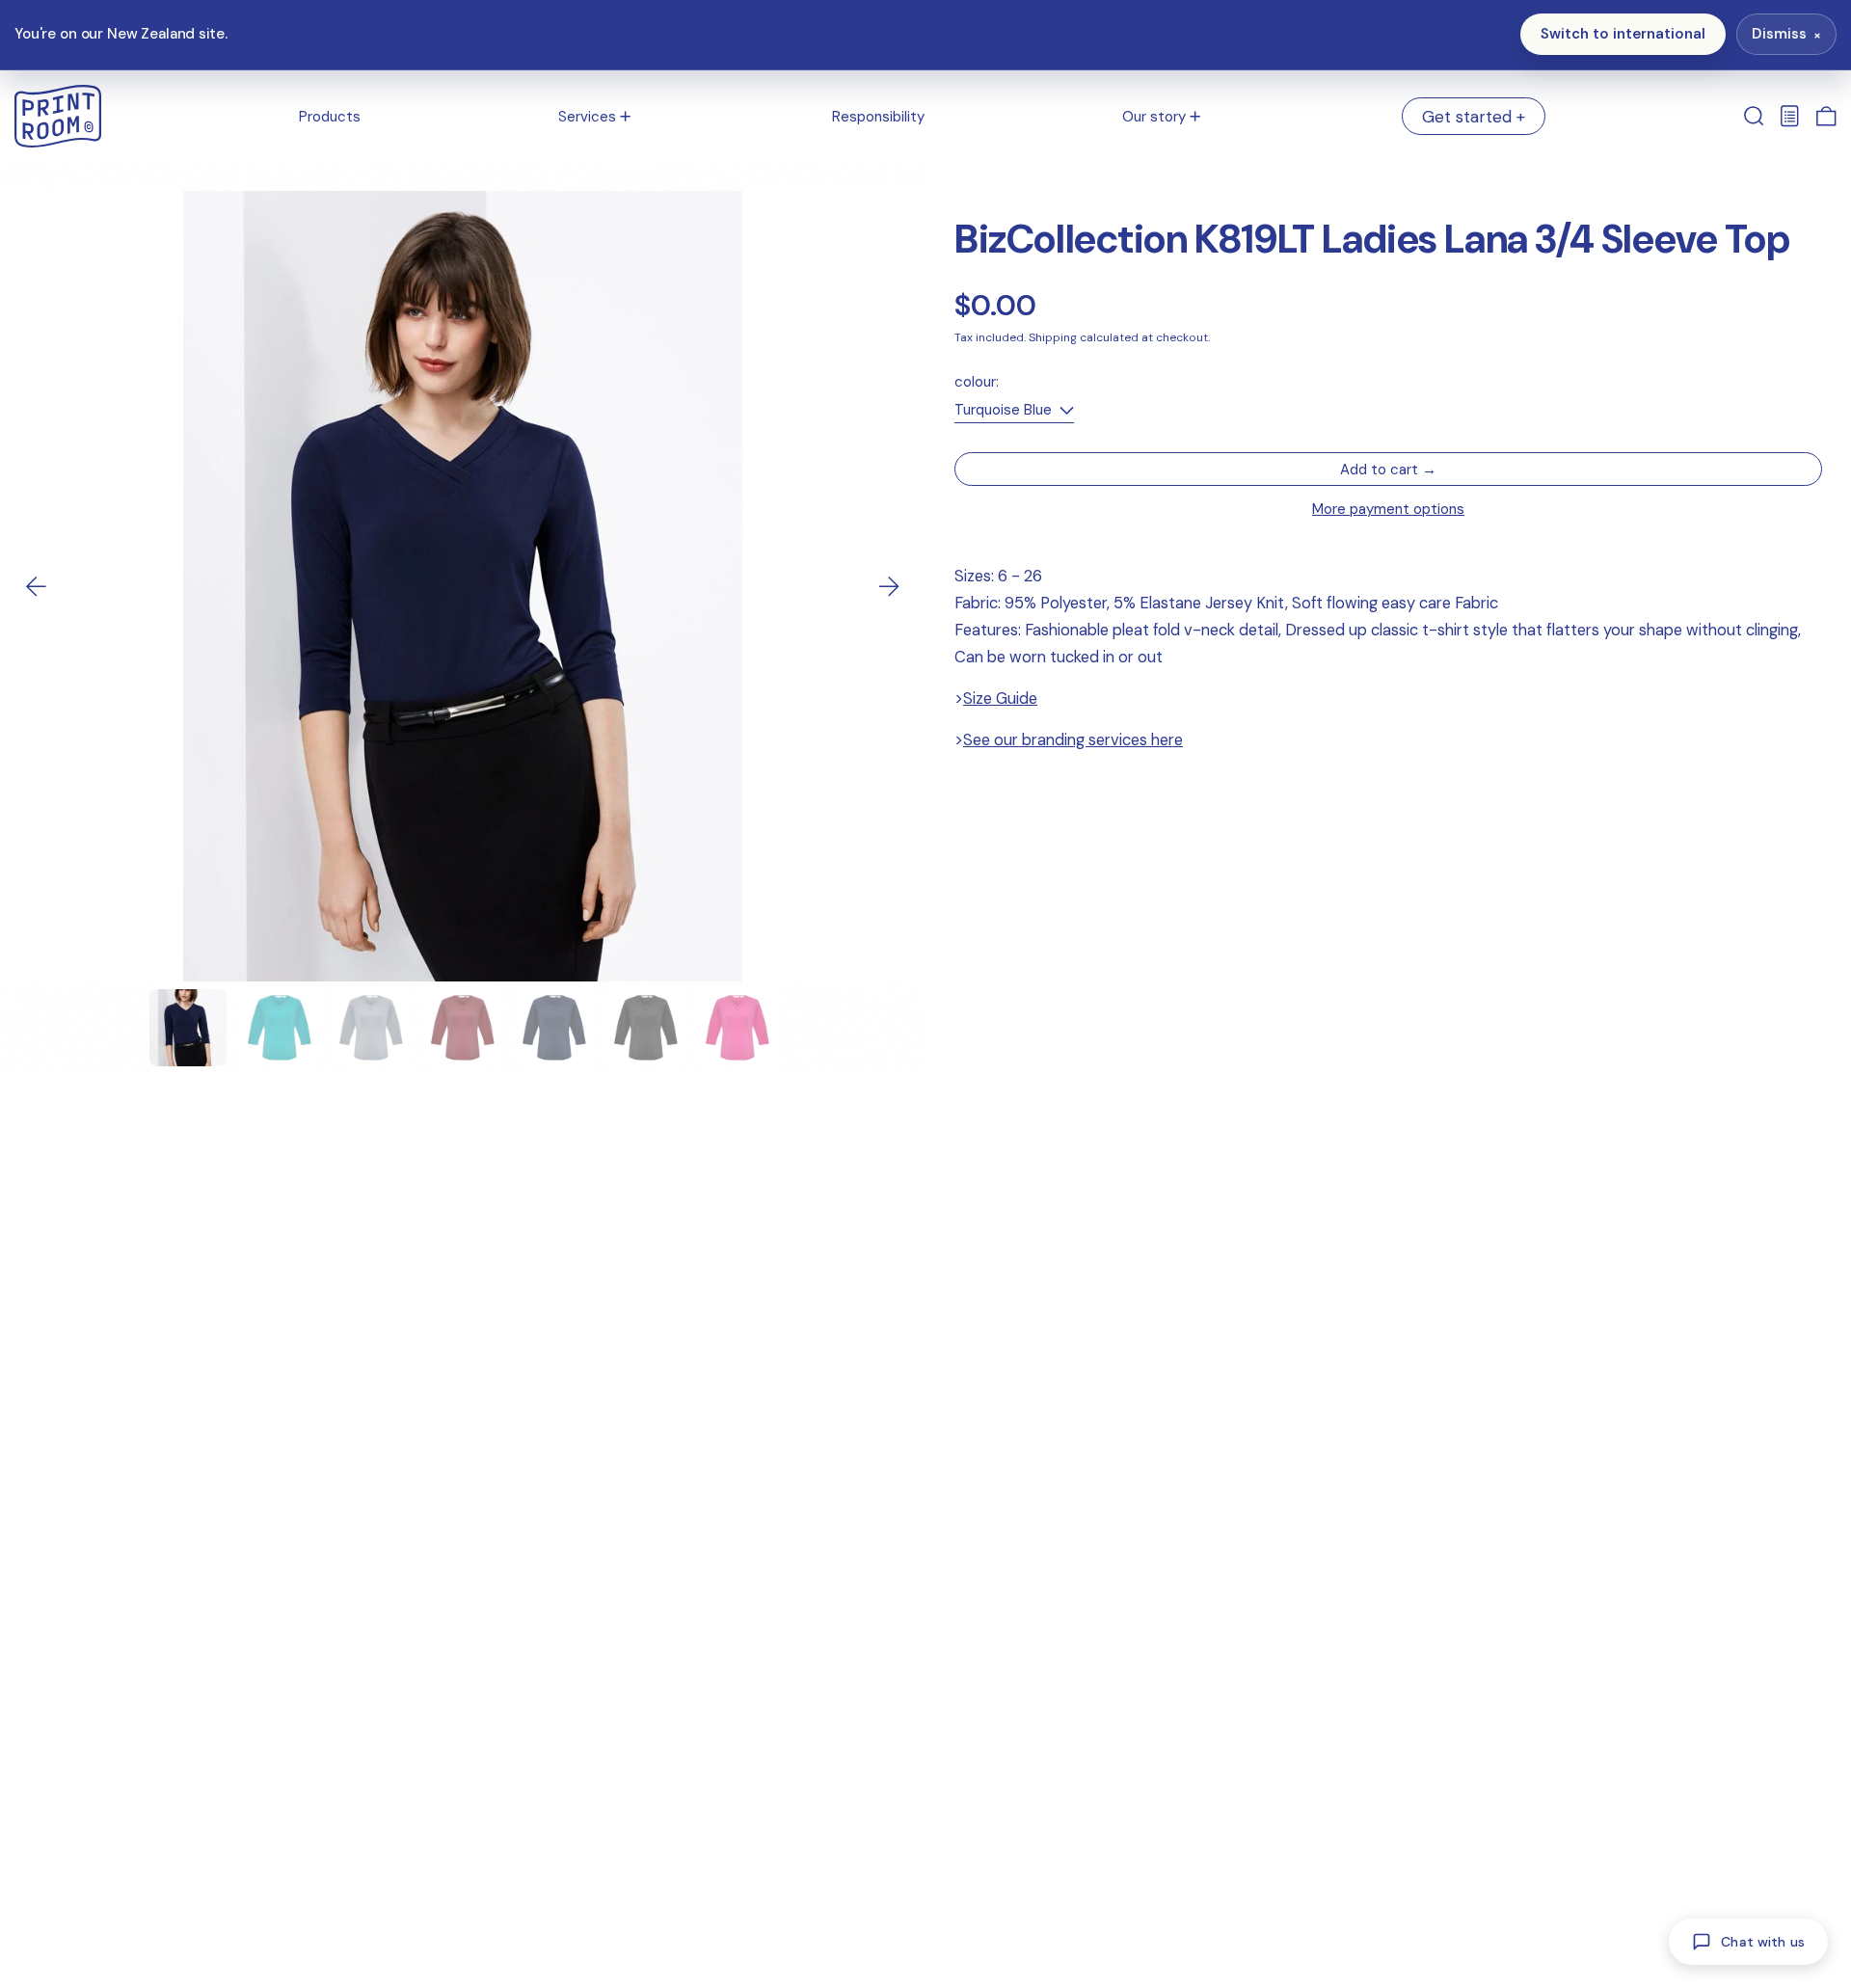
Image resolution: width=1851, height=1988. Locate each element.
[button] (1754, 117)
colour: (977, 383)
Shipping (1053, 337)
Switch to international (1623, 34)
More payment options (1388, 510)
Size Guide (1000, 699)
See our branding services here (1073, 741)
